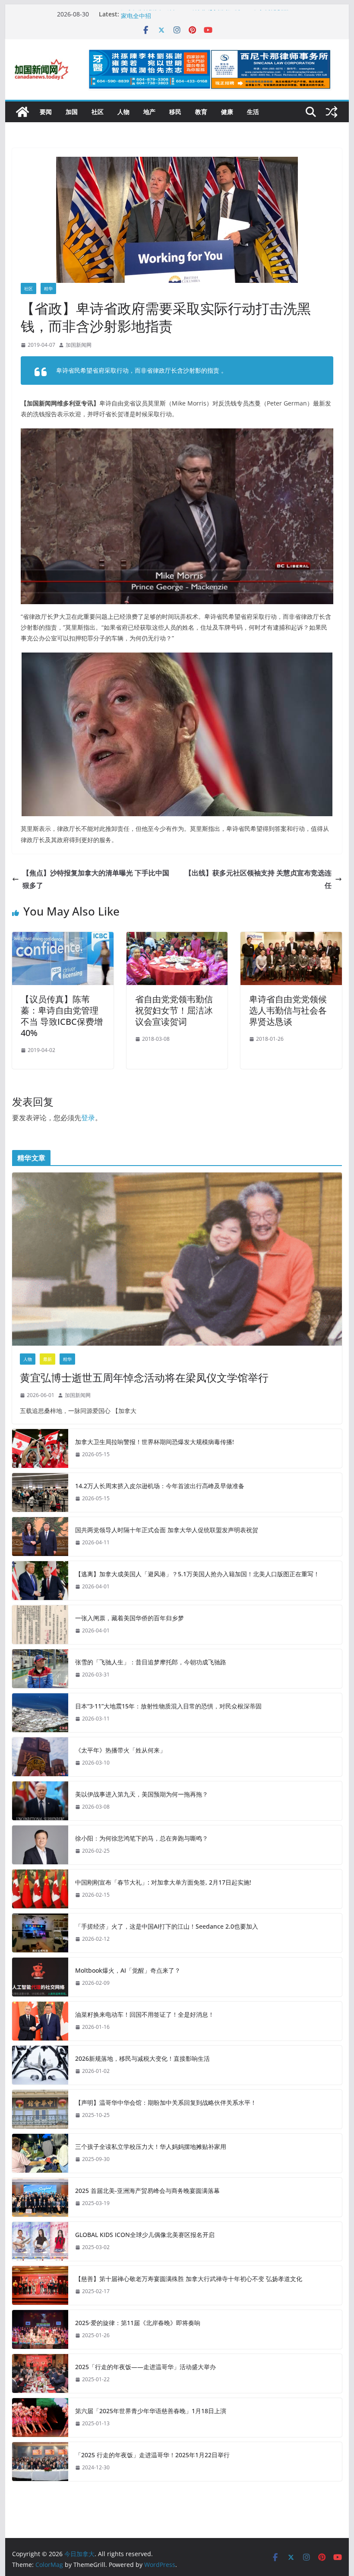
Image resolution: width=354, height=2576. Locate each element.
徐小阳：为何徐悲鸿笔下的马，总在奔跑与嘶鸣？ (142, 1838)
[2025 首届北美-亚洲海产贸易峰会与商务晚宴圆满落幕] (40, 2197)
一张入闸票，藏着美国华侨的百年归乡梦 (130, 1618)
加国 (72, 112)
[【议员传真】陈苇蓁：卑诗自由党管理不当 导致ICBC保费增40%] (63, 938)
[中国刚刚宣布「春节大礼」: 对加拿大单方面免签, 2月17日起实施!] (40, 1889)
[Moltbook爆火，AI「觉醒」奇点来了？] (40, 1977)
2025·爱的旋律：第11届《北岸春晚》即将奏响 (138, 2323)
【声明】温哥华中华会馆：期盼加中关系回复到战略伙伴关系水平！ (166, 2102)
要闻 (46, 112)
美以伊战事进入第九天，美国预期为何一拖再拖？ (142, 1794)
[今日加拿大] (22, 112)
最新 (47, 1359)
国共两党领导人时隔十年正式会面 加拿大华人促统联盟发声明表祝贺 (167, 1530)
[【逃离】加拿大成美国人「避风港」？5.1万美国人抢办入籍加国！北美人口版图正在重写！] (40, 1581)
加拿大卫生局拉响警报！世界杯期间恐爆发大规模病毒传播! (155, 1442)
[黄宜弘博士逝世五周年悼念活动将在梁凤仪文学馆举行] (177, 1259)
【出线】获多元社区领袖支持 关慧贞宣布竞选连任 (258, 879)
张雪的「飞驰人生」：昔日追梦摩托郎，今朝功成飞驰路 (151, 1662)
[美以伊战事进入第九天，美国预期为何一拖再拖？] (40, 1801)
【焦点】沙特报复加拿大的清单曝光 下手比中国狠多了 (96, 879)
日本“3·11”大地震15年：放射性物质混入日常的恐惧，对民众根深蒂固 (168, 1706)
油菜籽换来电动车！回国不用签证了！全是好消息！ (145, 2014)
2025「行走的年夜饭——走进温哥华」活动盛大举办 (145, 2367)
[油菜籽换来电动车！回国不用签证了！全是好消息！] (40, 2021)
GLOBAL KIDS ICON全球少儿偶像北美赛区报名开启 (145, 2235)
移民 (175, 112)
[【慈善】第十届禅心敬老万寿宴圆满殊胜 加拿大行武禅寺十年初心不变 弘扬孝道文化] (40, 2285)
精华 (48, 288)
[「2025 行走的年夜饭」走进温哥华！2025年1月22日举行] (40, 2462)
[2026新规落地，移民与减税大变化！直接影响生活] (40, 2065)
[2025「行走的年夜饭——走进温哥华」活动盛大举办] (40, 2373)
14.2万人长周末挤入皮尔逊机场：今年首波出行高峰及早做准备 (160, 1486)
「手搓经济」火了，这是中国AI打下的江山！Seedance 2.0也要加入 (167, 1926)
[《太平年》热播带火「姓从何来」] (40, 1757)
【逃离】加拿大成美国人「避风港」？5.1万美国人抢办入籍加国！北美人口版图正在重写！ (197, 1574)
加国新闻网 (79, 345)
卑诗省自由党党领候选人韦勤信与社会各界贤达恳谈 (288, 1010)
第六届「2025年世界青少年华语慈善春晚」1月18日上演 (151, 2411)
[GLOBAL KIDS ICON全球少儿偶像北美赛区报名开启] (40, 2241)
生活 (253, 112)
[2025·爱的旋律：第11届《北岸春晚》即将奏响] (40, 2329)
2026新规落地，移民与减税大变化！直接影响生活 (142, 2058)
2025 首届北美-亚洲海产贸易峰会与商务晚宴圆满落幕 (147, 2191)
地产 (149, 112)
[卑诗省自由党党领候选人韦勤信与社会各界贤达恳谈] (291, 938)
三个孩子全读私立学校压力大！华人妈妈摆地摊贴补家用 (151, 2147)
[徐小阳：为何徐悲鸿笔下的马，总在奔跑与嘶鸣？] (40, 1845)
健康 (227, 112)
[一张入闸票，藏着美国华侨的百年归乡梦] (40, 1625)
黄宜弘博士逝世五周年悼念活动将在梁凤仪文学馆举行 (144, 1377)
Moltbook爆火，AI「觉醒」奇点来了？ (128, 1970)
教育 (201, 112)
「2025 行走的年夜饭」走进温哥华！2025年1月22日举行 (152, 2455)
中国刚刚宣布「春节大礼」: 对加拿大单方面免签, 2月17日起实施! (163, 1882)
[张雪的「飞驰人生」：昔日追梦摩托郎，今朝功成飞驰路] (40, 1669)
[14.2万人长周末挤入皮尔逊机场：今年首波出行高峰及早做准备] (40, 1492)
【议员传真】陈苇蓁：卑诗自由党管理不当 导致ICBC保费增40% (62, 1016)
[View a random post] (332, 112)
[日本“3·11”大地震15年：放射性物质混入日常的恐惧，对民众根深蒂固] (40, 1713)
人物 (123, 112)
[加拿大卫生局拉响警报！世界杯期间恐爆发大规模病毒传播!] (40, 1448)
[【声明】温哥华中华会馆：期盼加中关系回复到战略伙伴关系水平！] (40, 2109)
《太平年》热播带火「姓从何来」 (120, 1750)
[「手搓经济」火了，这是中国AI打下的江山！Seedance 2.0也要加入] (40, 1933)
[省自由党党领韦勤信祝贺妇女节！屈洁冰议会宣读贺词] (177, 938)
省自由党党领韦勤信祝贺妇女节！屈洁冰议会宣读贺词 (174, 1010)
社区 (98, 112)
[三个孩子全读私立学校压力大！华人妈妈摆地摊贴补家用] (40, 2153)
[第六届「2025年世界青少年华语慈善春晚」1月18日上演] (40, 2418)
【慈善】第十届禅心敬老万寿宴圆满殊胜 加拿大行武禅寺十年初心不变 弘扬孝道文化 (189, 2279)
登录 (88, 1118)
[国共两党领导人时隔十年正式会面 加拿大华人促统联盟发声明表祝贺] (40, 1537)
